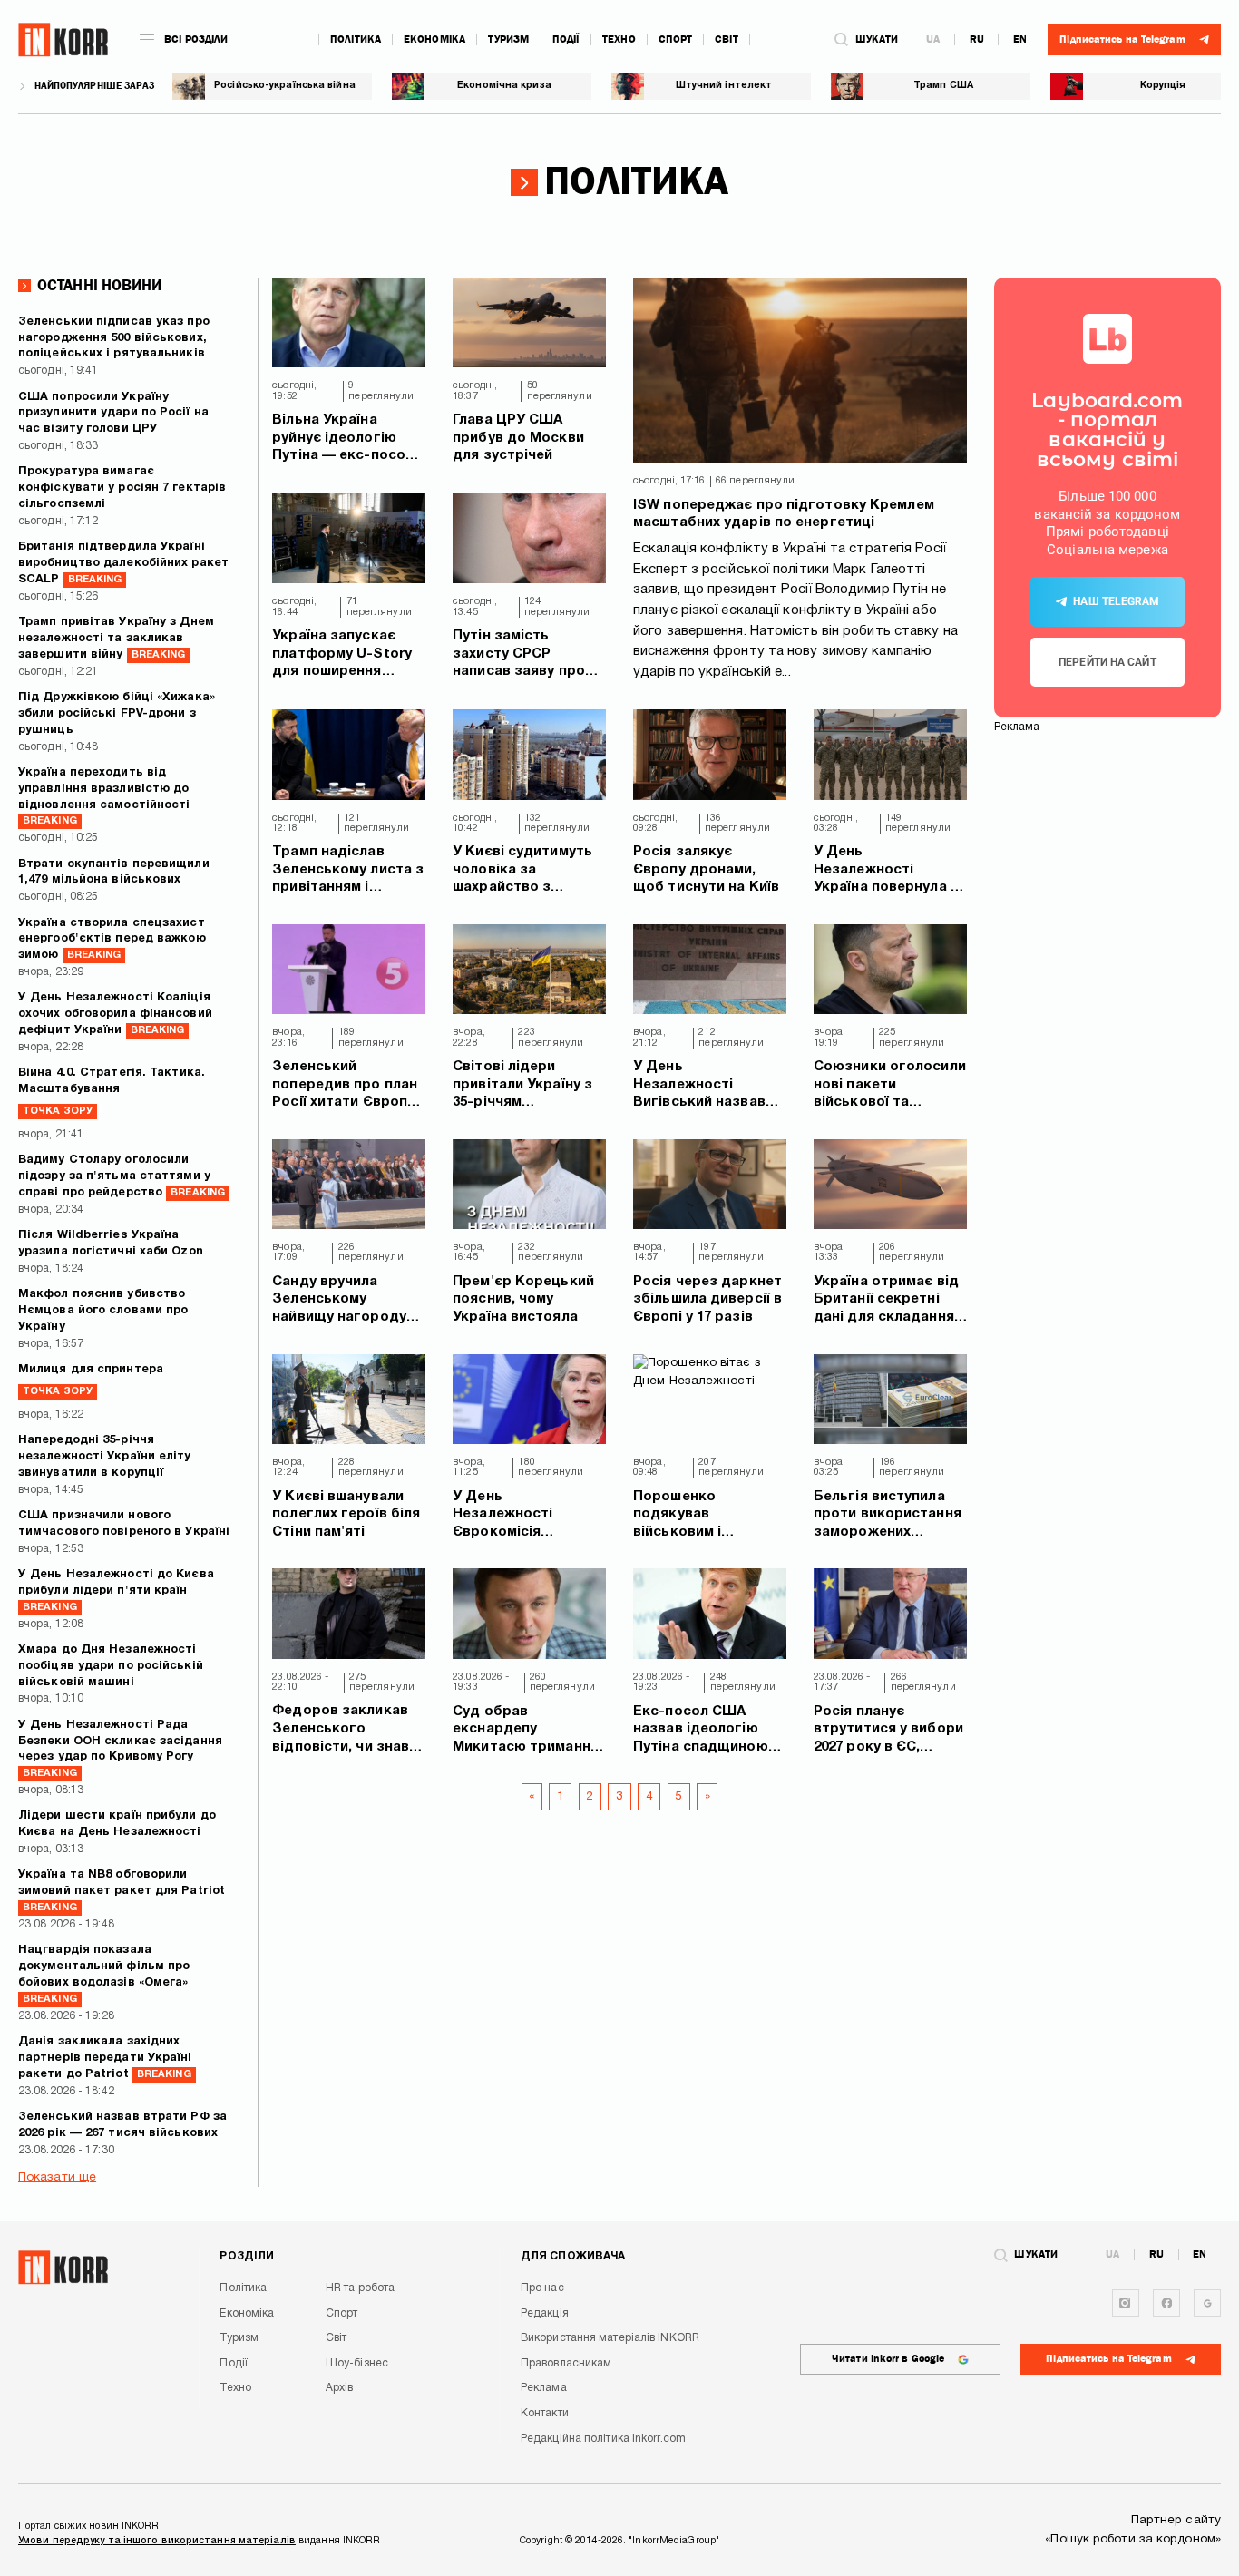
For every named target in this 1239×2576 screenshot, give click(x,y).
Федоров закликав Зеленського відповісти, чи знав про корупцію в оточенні (341, 1730)
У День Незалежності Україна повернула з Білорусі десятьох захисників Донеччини (886, 871)
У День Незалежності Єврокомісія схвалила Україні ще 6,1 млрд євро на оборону (524, 1516)
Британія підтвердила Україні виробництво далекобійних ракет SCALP (123, 563)
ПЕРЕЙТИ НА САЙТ (1107, 662)
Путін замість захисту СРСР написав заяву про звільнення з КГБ (519, 655)
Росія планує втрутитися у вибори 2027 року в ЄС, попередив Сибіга (888, 1731)
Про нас (542, 2288)
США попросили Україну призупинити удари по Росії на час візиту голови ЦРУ (113, 414)
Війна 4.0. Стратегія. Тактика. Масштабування (112, 1092)
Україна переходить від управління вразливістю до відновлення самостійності (104, 797)
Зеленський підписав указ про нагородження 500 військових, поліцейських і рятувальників (114, 338)
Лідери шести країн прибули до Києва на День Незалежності (117, 1824)
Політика (356, 39)
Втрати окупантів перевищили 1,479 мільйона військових (114, 873)
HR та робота (360, 2288)
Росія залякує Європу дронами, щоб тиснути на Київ (706, 869)
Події (566, 39)
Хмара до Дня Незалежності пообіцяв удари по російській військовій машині (111, 1666)
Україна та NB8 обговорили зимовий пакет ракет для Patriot (122, 1891)
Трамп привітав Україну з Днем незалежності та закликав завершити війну (116, 639)
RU (977, 40)
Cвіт (726, 39)
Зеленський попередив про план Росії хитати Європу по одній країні (345, 1086)
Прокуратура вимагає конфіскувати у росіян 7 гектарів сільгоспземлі (122, 488)
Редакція (545, 2313)
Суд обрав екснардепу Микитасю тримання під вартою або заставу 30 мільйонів (526, 1731)
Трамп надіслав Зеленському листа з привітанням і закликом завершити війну (348, 871)
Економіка (434, 39)
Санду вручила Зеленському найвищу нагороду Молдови (339, 1301)
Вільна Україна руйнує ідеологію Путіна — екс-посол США (343, 439)
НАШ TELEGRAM (1116, 601)
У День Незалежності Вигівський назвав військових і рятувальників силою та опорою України (709, 1086)
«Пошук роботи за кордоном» (1133, 2539)
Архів (340, 2388)
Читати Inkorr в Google (888, 2359)
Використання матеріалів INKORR (610, 2338)
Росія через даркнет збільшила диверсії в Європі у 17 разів (707, 1299)
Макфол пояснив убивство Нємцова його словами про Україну (103, 1311)
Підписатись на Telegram (1108, 2359)
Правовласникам (566, 2363)
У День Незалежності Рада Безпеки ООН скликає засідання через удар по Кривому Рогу (120, 1749)
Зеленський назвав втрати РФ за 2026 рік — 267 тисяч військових (122, 2125)
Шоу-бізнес (357, 2363)
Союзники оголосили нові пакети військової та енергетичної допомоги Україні (890, 1086)
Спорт (676, 39)
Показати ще (57, 2177)
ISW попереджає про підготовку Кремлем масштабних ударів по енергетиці (784, 514)
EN (1020, 40)
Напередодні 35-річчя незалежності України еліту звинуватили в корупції (105, 1457)
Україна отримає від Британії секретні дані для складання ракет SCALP (886, 1301)
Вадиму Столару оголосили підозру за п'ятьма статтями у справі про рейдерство (122, 1176)
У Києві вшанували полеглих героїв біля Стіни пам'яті (346, 1514)
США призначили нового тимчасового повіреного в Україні (124, 1524)
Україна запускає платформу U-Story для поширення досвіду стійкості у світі (342, 655)
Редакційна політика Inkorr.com (603, 2439)
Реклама (544, 2388)
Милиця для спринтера (91, 1380)
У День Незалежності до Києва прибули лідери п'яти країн (116, 1590)
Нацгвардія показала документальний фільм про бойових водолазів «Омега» (104, 1974)
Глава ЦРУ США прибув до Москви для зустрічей (518, 438)
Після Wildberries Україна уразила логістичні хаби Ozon (111, 1244)
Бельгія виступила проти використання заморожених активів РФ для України (888, 1516)
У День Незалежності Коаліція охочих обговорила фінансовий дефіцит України (115, 1014)
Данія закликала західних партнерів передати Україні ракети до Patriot (105, 2058)
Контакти (545, 2413)
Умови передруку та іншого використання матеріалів (157, 2541)
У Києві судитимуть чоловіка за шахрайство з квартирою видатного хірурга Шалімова (522, 871)
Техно (619, 39)
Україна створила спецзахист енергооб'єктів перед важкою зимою (112, 940)
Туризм (509, 39)
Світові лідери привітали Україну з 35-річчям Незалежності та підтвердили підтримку (522, 1086)
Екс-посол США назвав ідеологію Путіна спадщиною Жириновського (701, 1731)
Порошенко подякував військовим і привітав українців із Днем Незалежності (707, 1516)
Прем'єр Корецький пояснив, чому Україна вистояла (523, 1299)
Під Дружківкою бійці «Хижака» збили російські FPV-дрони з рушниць (117, 714)
